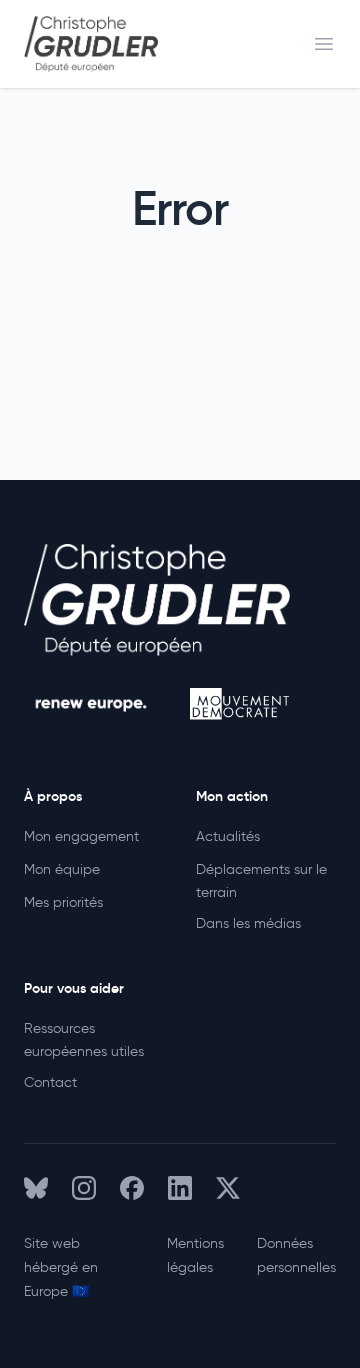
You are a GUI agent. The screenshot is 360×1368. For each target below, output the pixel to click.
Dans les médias (248, 923)
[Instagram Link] (84, 1188)
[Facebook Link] (132, 1188)
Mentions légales (195, 1255)
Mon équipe (62, 869)
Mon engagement (81, 836)
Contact (50, 1082)
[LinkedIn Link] (180, 1188)
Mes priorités (63, 902)
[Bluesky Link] (36, 1188)
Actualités (228, 836)
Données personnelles (296, 1255)
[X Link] (228, 1188)
